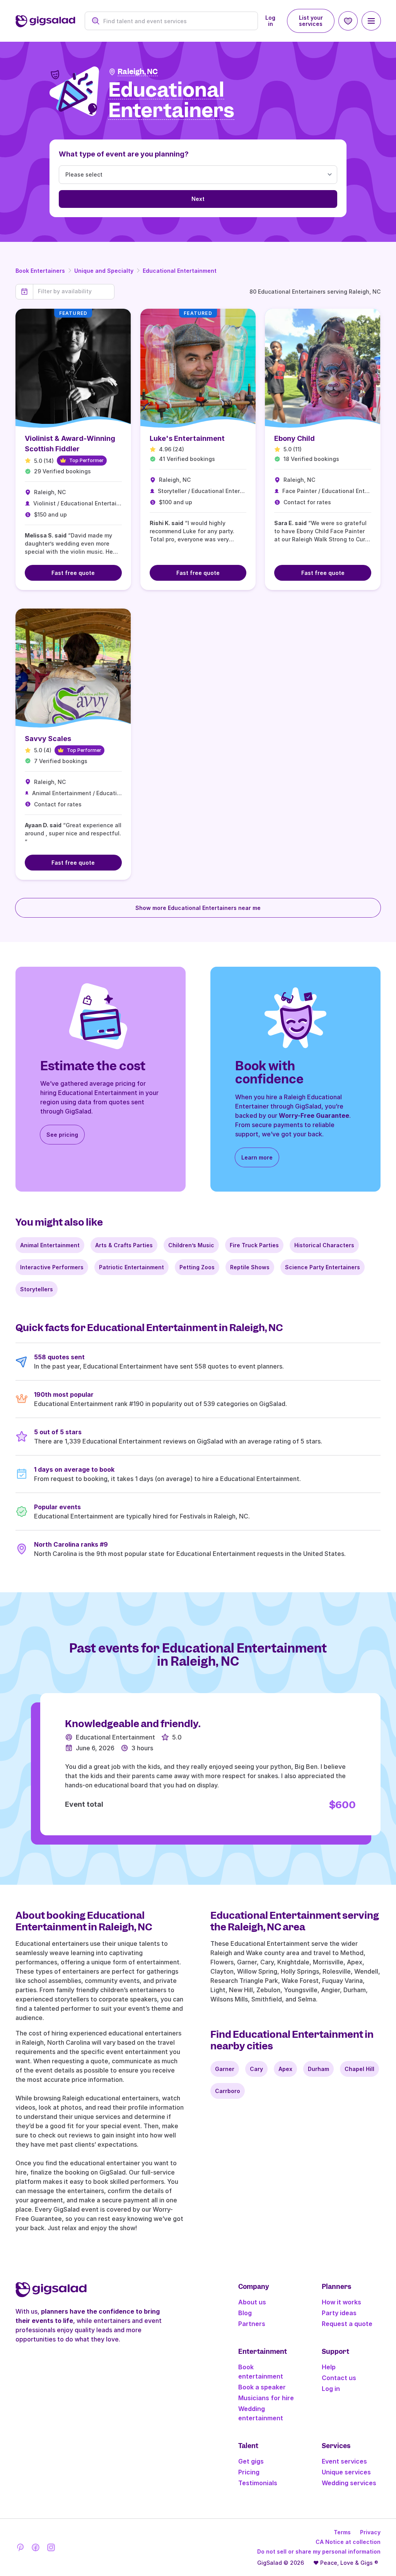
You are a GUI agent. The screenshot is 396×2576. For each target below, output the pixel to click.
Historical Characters (324, 1245)
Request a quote (347, 2324)
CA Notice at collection (348, 2542)
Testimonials (258, 2483)
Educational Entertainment (180, 271)
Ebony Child (294, 438)
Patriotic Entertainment (131, 1267)
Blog (245, 2313)
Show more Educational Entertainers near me (198, 908)
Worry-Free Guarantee (314, 1115)
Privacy (370, 2532)
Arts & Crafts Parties (124, 1245)
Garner (225, 2069)
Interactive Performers (52, 1267)
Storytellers (37, 1289)
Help (329, 2367)
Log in (270, 21)
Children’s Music (191, 1245)
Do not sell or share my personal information (319, 2551)
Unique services (346, 2472)
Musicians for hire (266, 2398)
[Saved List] (348, 21)
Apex (285, 2069)
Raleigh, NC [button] (138, 72)
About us (252, 2302)
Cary (256, 2069)
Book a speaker (262, 2387)
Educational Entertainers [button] (171, 100)
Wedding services (349, 2483)
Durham (318, 2069)
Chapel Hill (359, 2069)
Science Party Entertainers (323, 1267)
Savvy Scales (48, 739)
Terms (342, 2532)
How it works (341, 2302)
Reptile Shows (250, 1267)
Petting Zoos (197, 1267)
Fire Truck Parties (254, 1245)
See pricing (62, 1135)
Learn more (257, 1157)
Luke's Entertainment (187, 438)
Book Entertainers (40, 271)
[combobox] (176, 21)
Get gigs (251, 2461)
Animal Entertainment (50, 1245)
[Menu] (371, 21)
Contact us (339, 2378)
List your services (311, 21)
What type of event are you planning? (124, 154)
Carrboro (228, 2091)
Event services (344, 2461)
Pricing (249, 2472)
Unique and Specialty (104, 271)
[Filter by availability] (74, 291)
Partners (252, 2324)
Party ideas (339, 2313)
